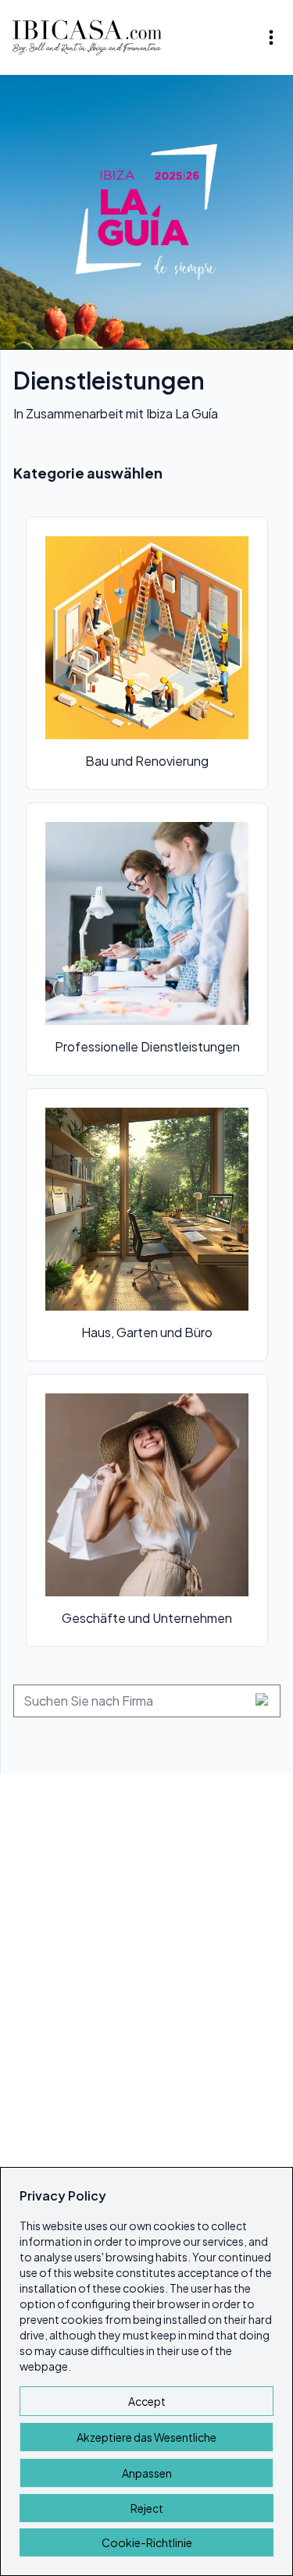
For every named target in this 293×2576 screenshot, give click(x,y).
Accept (147, 2401)
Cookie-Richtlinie (147, 2542)
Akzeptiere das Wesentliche (146, 2437)
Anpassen (147, 2473)
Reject (147, 2508)
